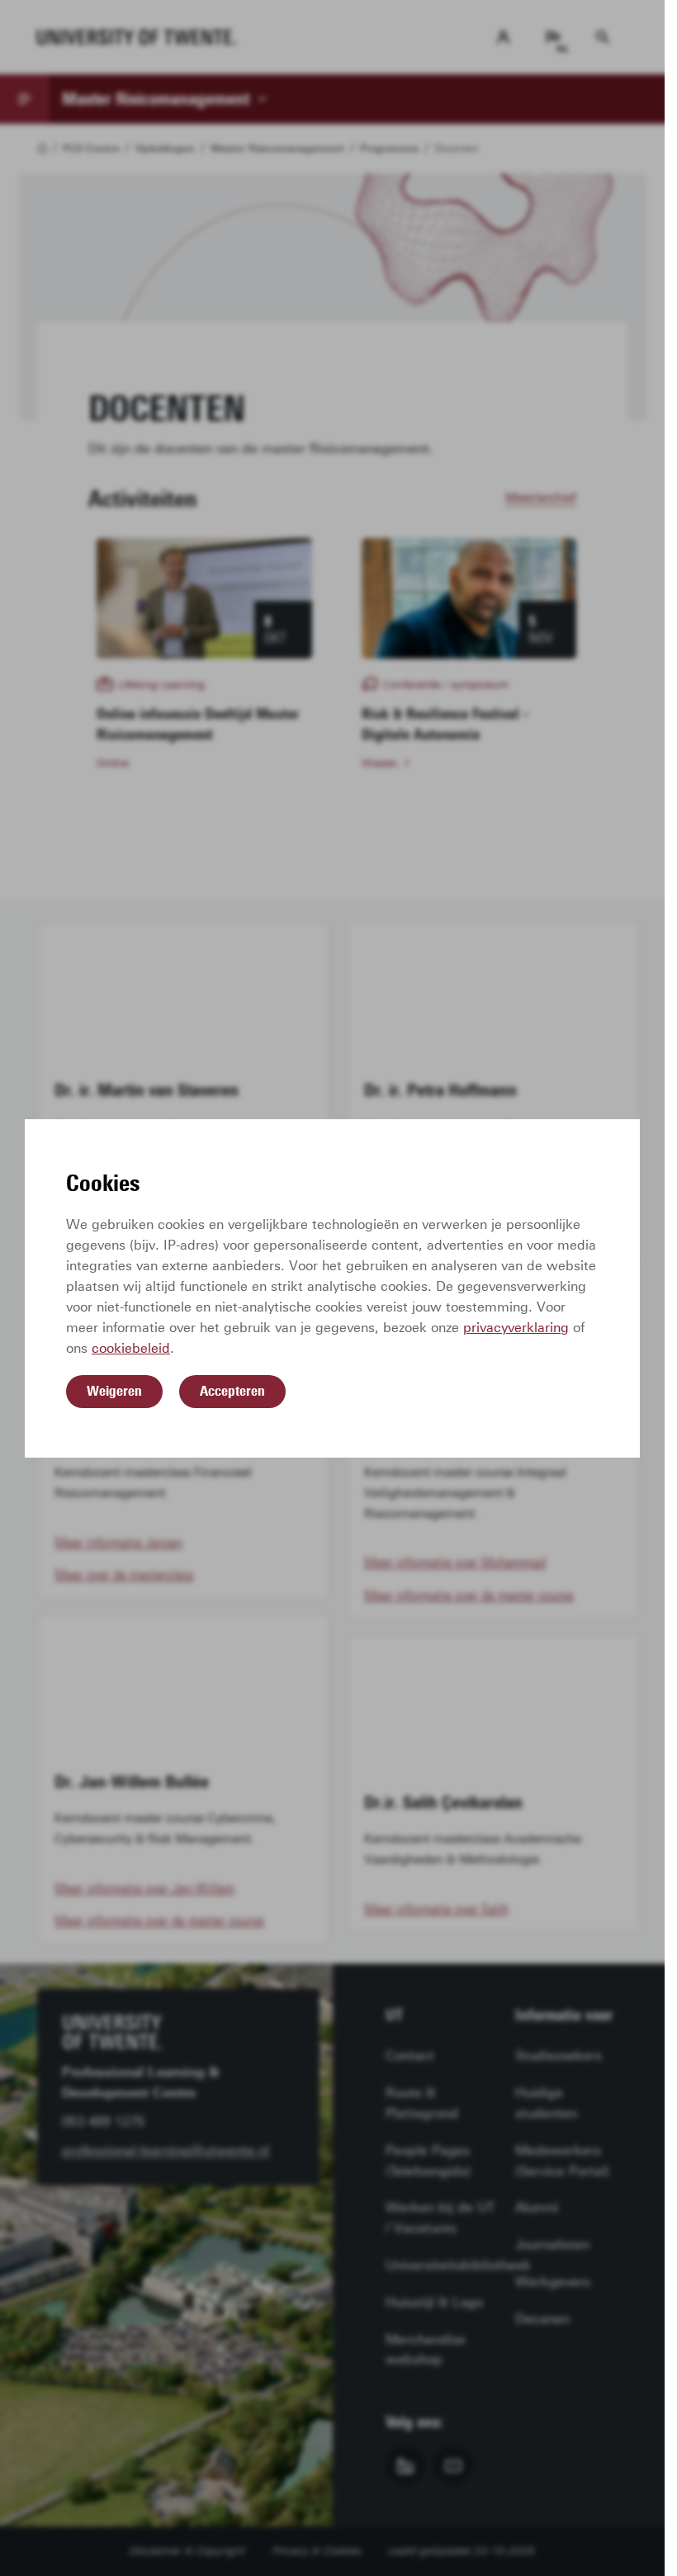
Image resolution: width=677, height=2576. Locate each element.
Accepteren (232, 1391)
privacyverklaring (516, 1328)
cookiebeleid (131, 1348)
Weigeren (114, 1391)
